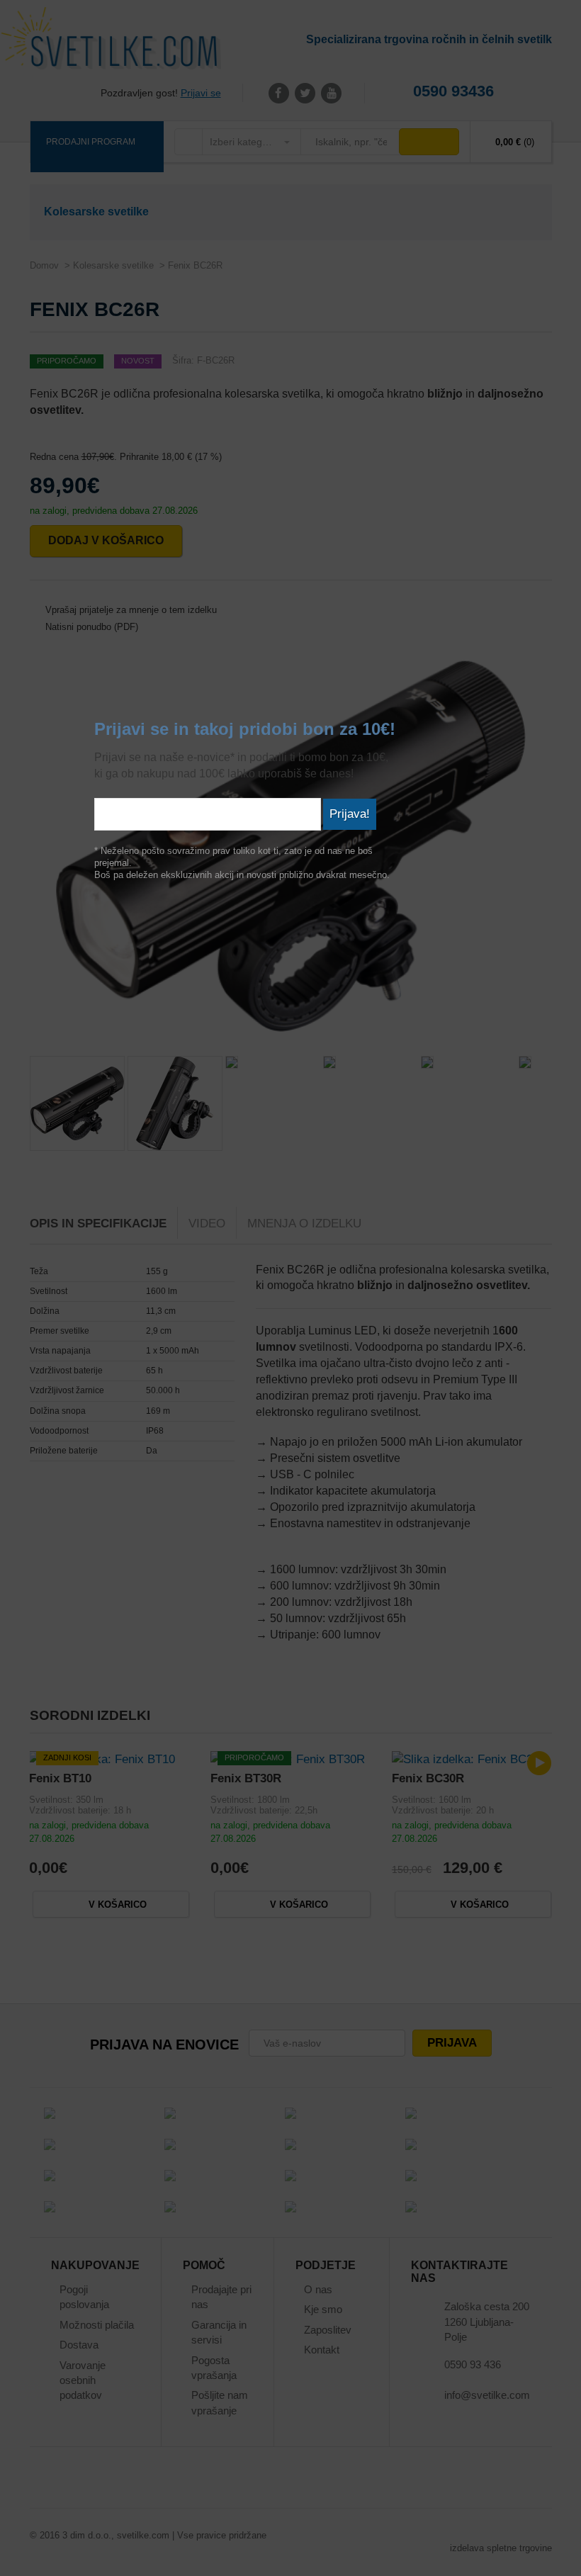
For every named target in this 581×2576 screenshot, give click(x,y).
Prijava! (350, 814)
